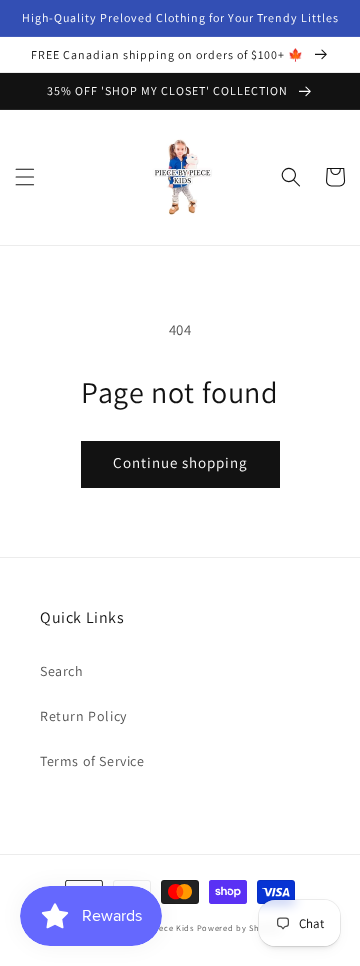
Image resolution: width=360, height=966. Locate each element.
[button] (25, 177)
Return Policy (83, 716)
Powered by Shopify (239, 927)
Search (62, 671)
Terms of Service (92, 761)
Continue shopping (180, 462)
